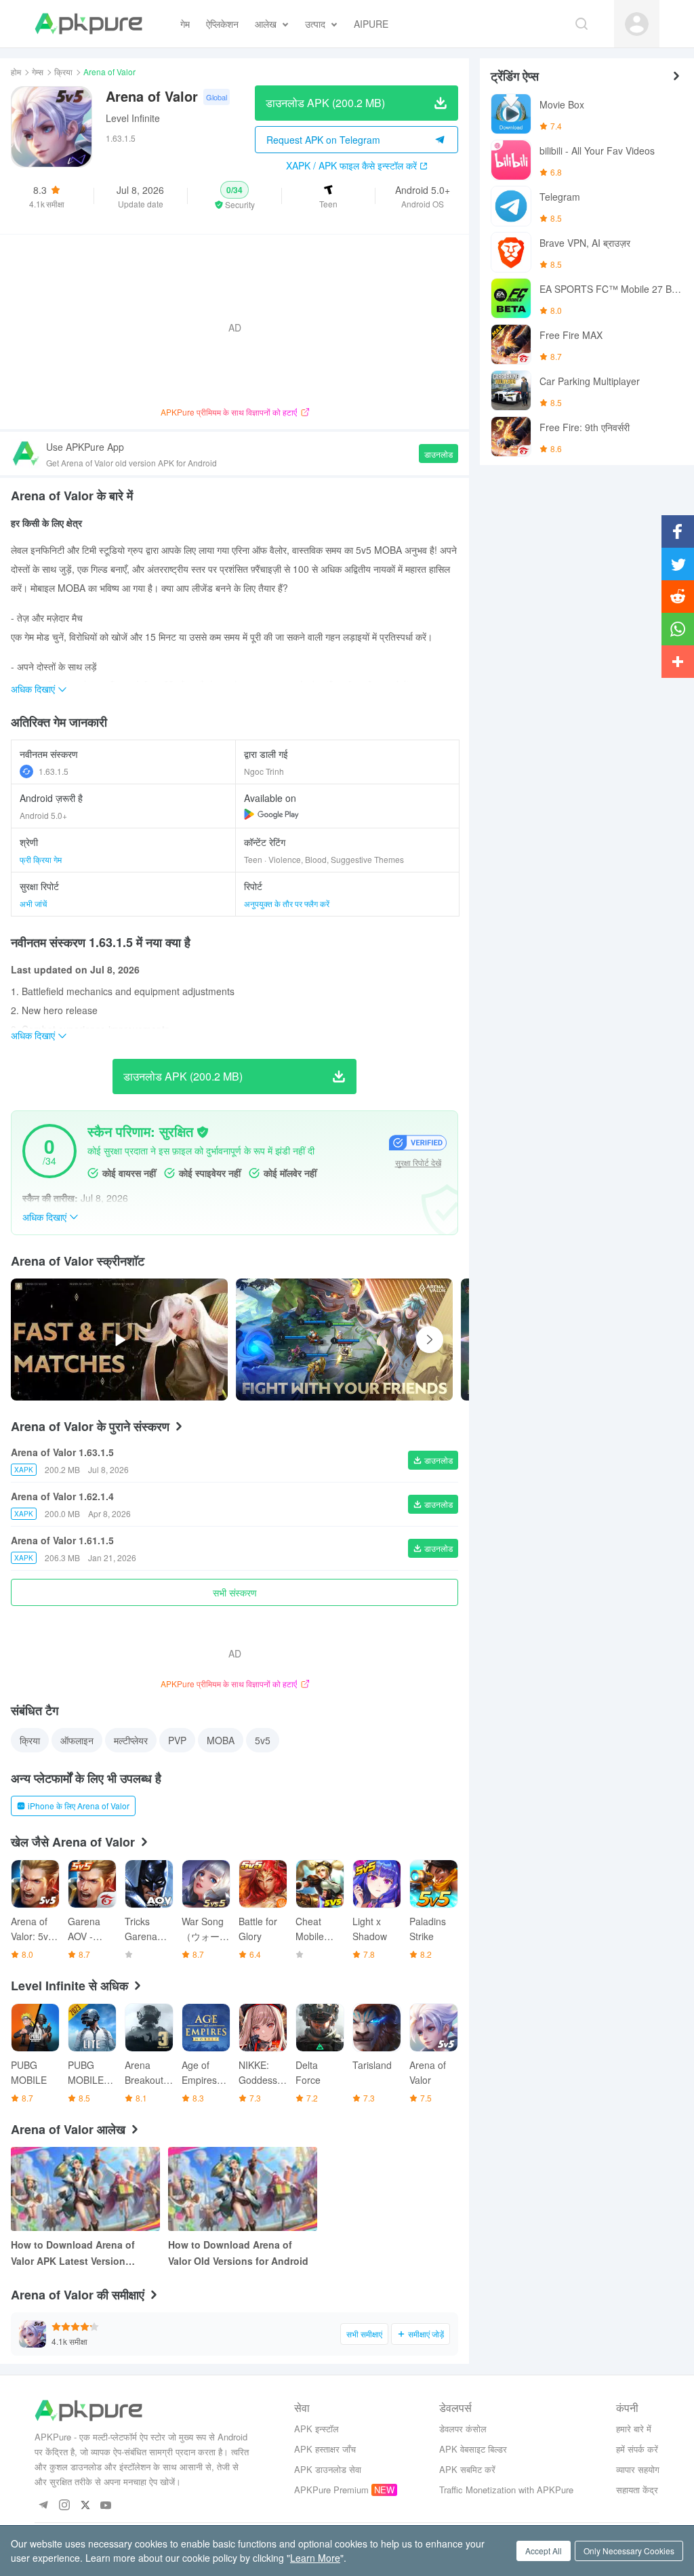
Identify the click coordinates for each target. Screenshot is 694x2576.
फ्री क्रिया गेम (41, 859)
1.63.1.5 (54, 771)
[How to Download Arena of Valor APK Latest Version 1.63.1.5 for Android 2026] (85, 2189)
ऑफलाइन (77, 1740)
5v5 (263, 1740)
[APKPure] (88, 24)
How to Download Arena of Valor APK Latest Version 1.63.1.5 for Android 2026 (73, 2253)
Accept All (544, 2551)
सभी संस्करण (235, 1592)
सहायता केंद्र (637, 2490)
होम (16, 72)
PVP (177, 1740)
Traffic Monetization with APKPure (506, 2490)
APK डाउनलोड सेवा (328, 2469)
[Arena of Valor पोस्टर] (344, 1340)
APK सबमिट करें (467, 2469)
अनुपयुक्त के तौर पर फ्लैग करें (287, 903)
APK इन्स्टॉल (317, 2429)
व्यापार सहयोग (638, 2469)
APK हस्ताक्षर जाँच (325, 2449)
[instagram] (64, 2506)
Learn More (315, 2558)
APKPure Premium (331, 2490)
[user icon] (637, 24)
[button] (234, 196)
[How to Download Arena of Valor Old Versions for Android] (243, 2189)
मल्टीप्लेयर (131, 1740)
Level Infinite (133, 118)
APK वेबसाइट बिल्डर (473, 2449)
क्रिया (63, 72)
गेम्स (38, 72)
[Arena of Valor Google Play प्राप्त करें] (271, 814)
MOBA (221, 1740)
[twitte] (85, 2506)
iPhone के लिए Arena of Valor (79, 1806)
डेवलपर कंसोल (463, 2429)
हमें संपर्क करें (637, 2449)
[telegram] (43, 2506)
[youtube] (106, 2506)
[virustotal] (203, 1132)
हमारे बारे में (634, 2429)
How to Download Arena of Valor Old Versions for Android (238, 2253)
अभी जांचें (33, 903)
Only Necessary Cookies (629, 2551)
